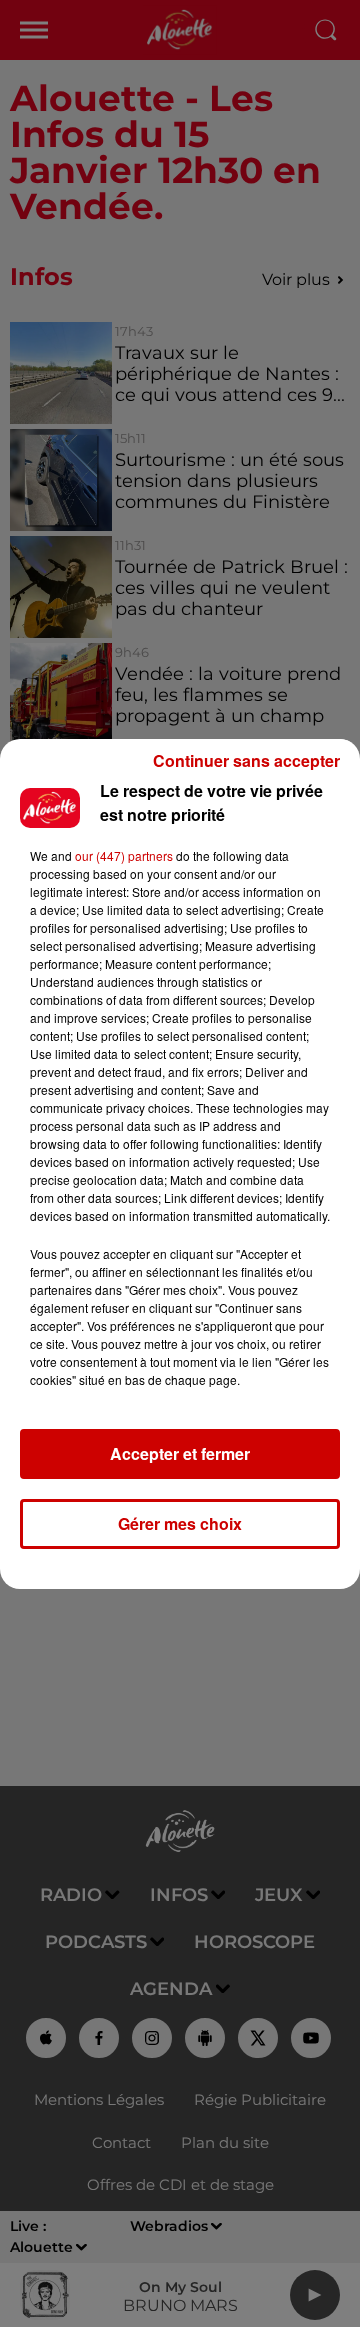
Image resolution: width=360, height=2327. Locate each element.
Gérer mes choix (180, 1523)
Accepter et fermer (180, 1453)
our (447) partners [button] (124, 855)
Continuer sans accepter (246, 760)
